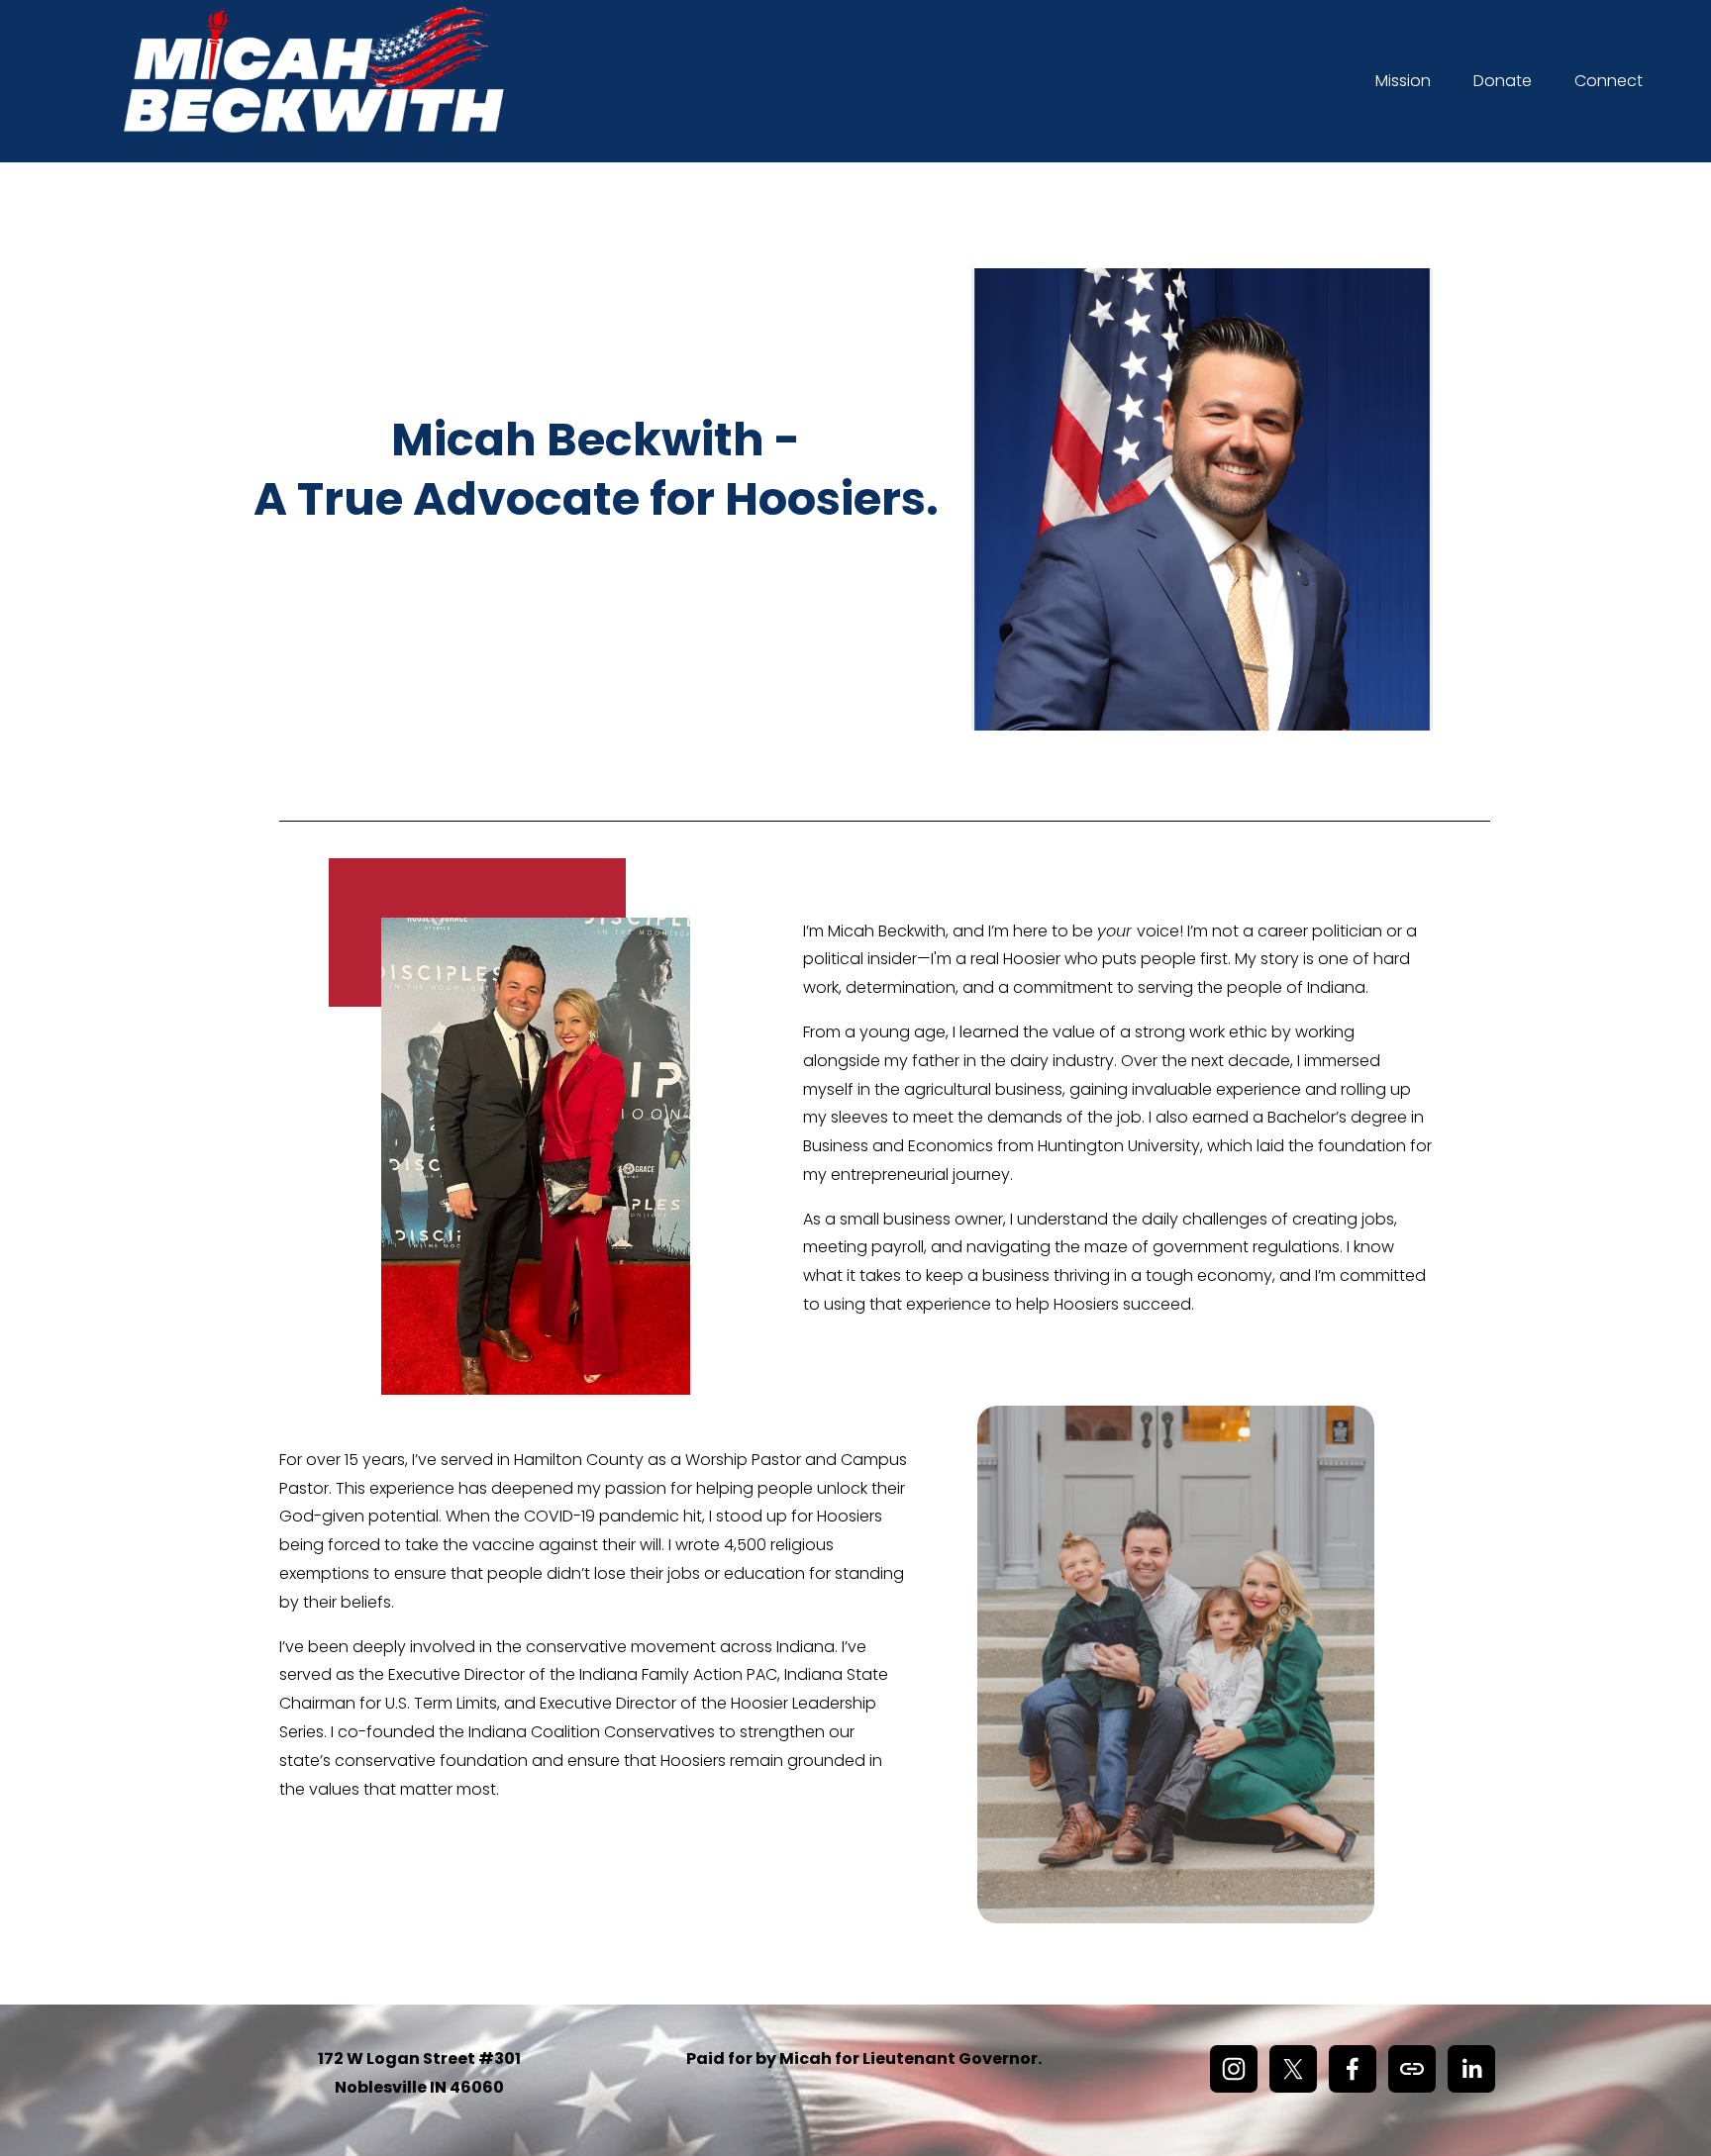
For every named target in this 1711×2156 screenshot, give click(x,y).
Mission (1403, 81)
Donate (1503, 81)
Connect (1609, 81)
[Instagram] (1234, 2069)
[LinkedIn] (1471, 2069)
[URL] (1412, 2069)
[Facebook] (1353, 2069)
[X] (1293, 2069)
